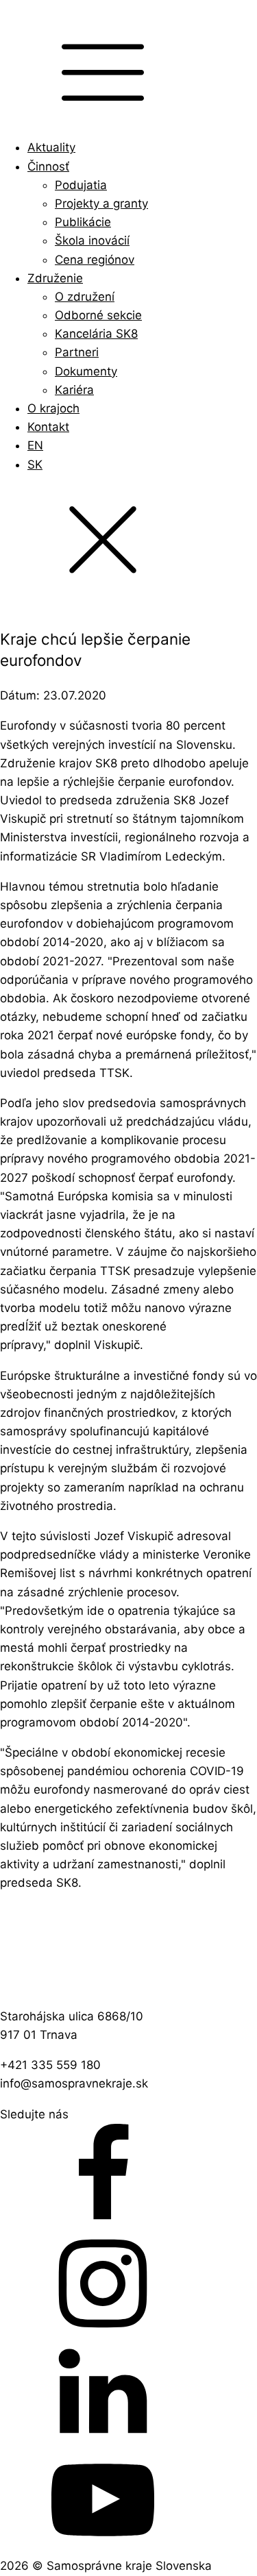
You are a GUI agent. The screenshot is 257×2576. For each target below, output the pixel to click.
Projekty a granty (101, 203)
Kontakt (48, 427)
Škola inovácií (92, 240)
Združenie (55, 278)
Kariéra (74, 390)
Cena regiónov (95, 260)
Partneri (77, 352)
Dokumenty (86, 371)
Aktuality (51, 147)
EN (35, 445)
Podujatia (81, 185)
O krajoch (53, 408)
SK (35, 465)
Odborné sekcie (98, 315)
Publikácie (83, 222)
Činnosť (48, 166)
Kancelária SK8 (96, 334)
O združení (85, 297)
